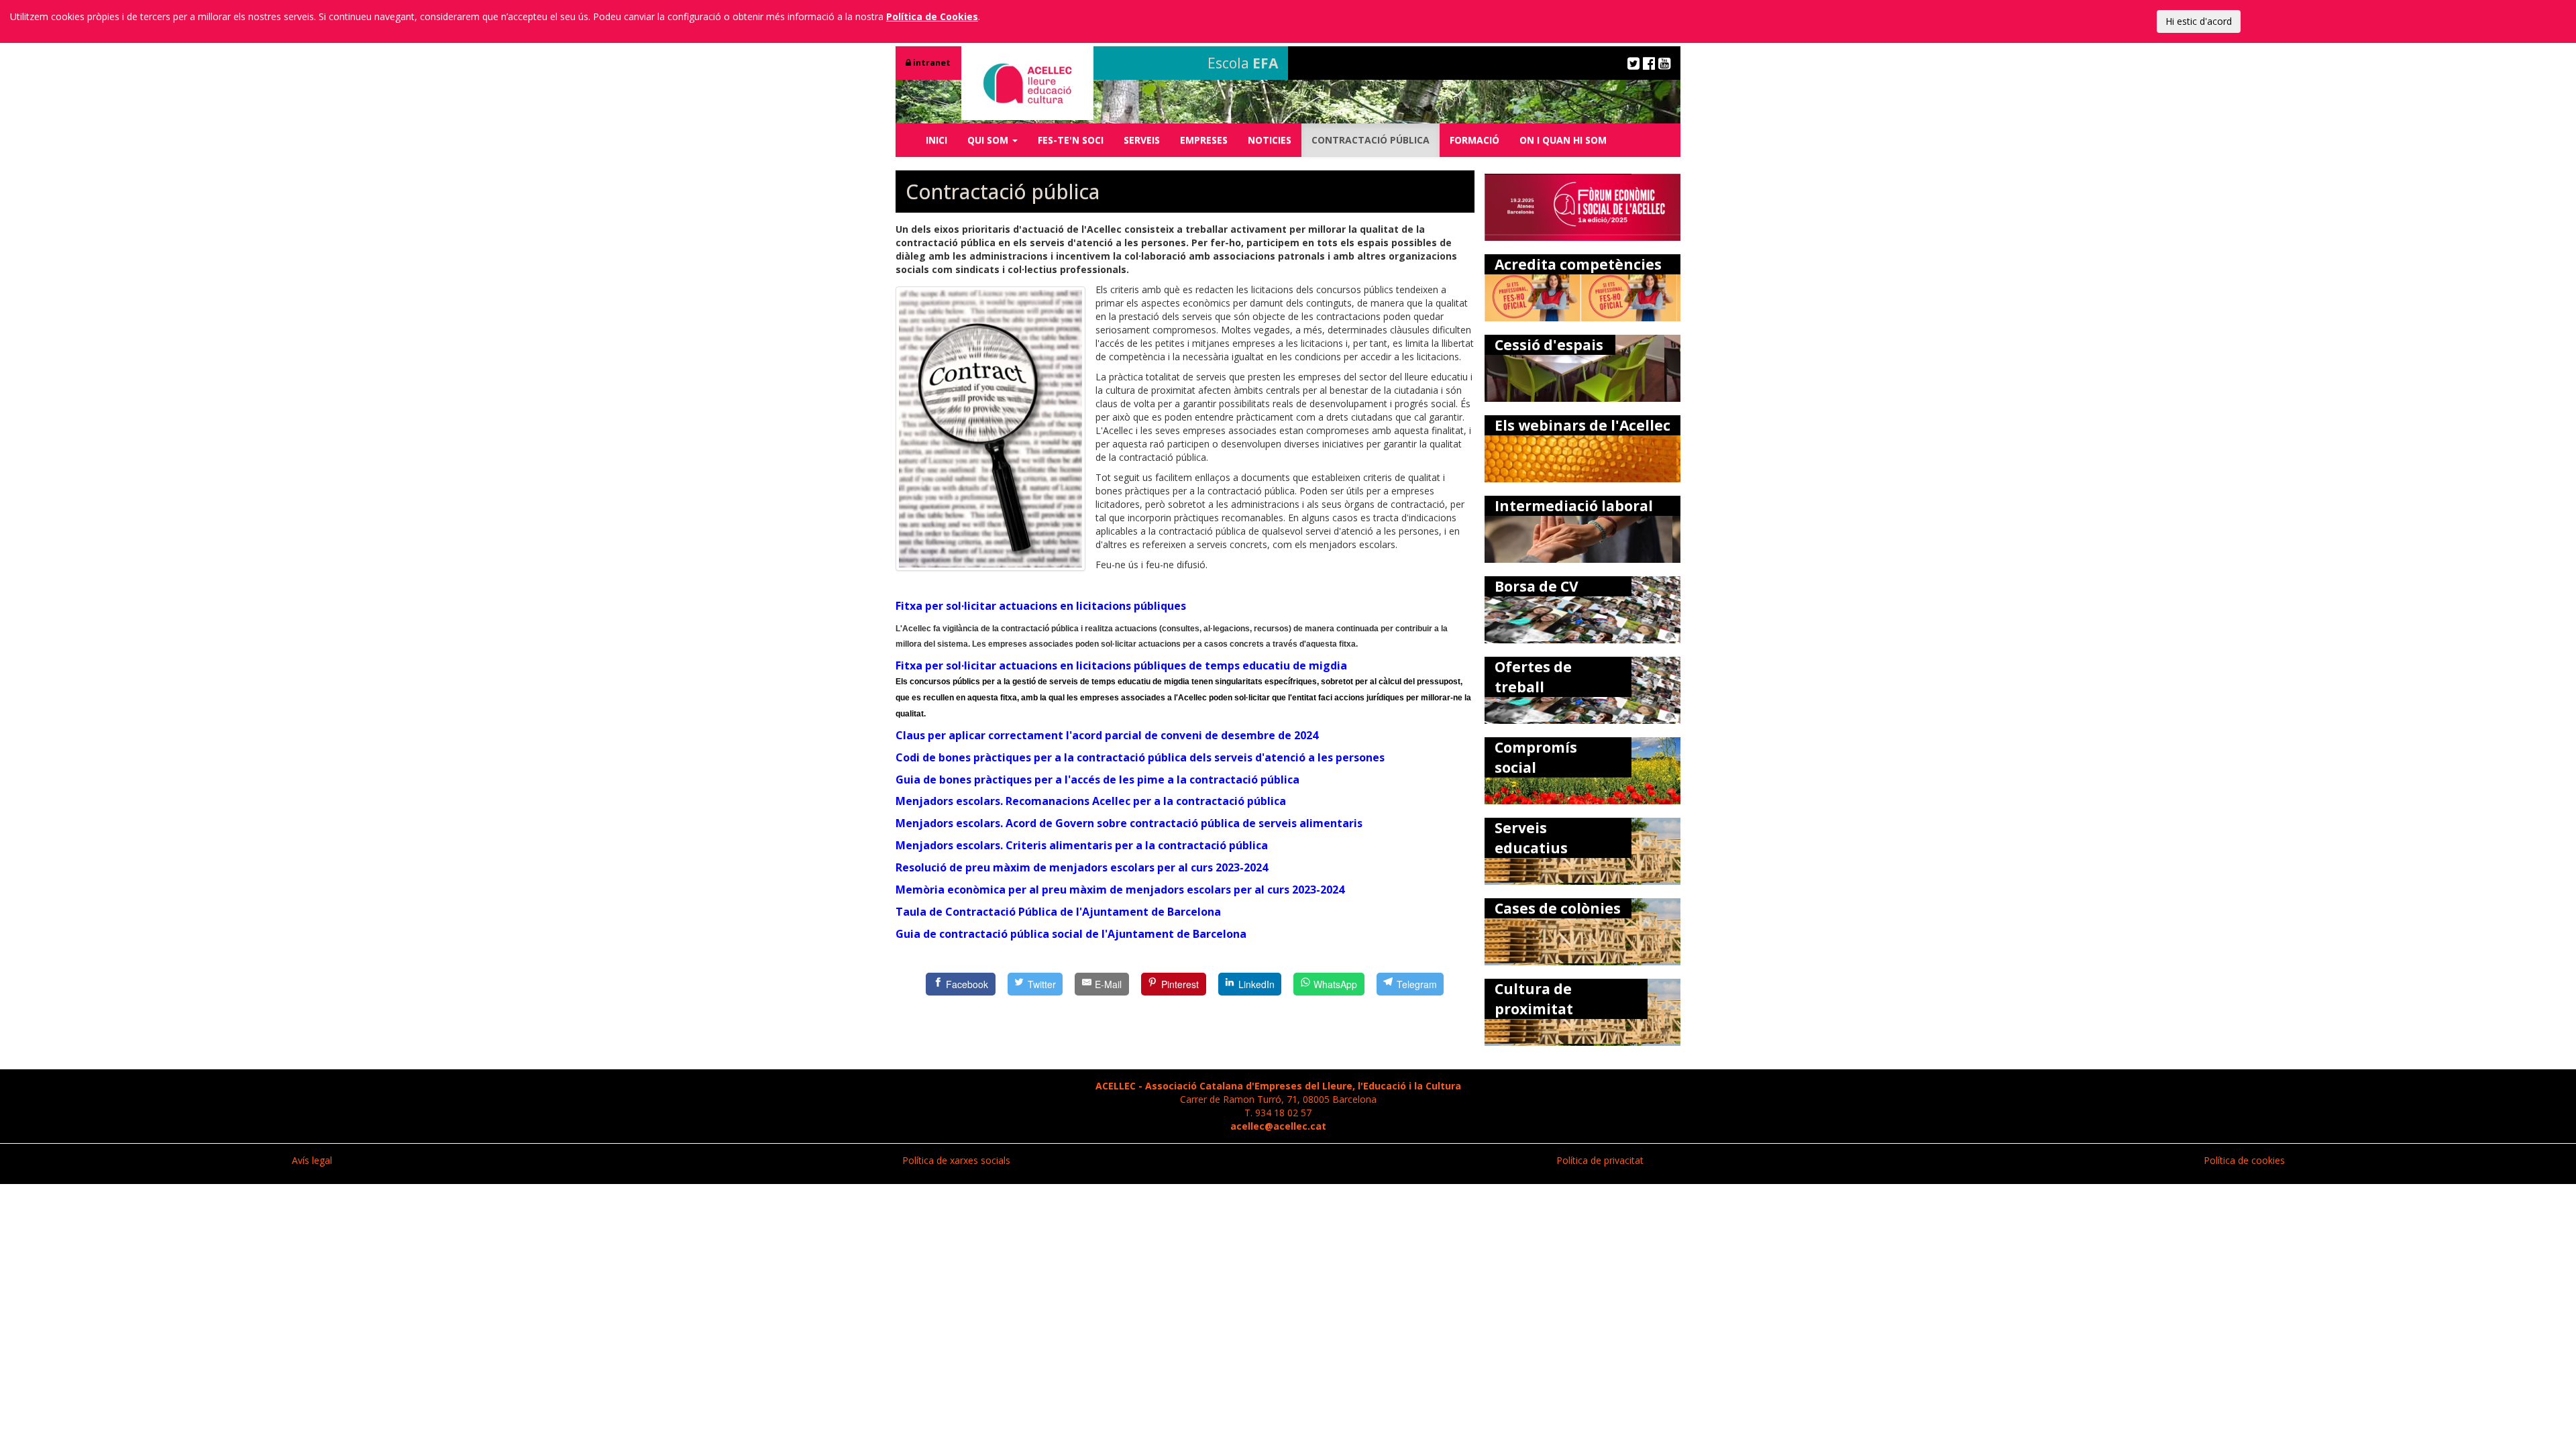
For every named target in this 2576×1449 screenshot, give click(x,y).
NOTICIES (1270, 140)
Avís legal (312, 1160)
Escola (1243, 63)
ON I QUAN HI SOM (1563, 140)
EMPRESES (1204, 140)
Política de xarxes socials (956, 1160)
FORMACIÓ (1474, 140)
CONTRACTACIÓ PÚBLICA (1371, 140)
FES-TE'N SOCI (1071, 140)
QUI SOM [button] (989, 140)
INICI (936, 140)
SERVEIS (1142, 140)
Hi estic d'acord (2199, 21)
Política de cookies (2244, 1160)
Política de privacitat (1600, 1160)
